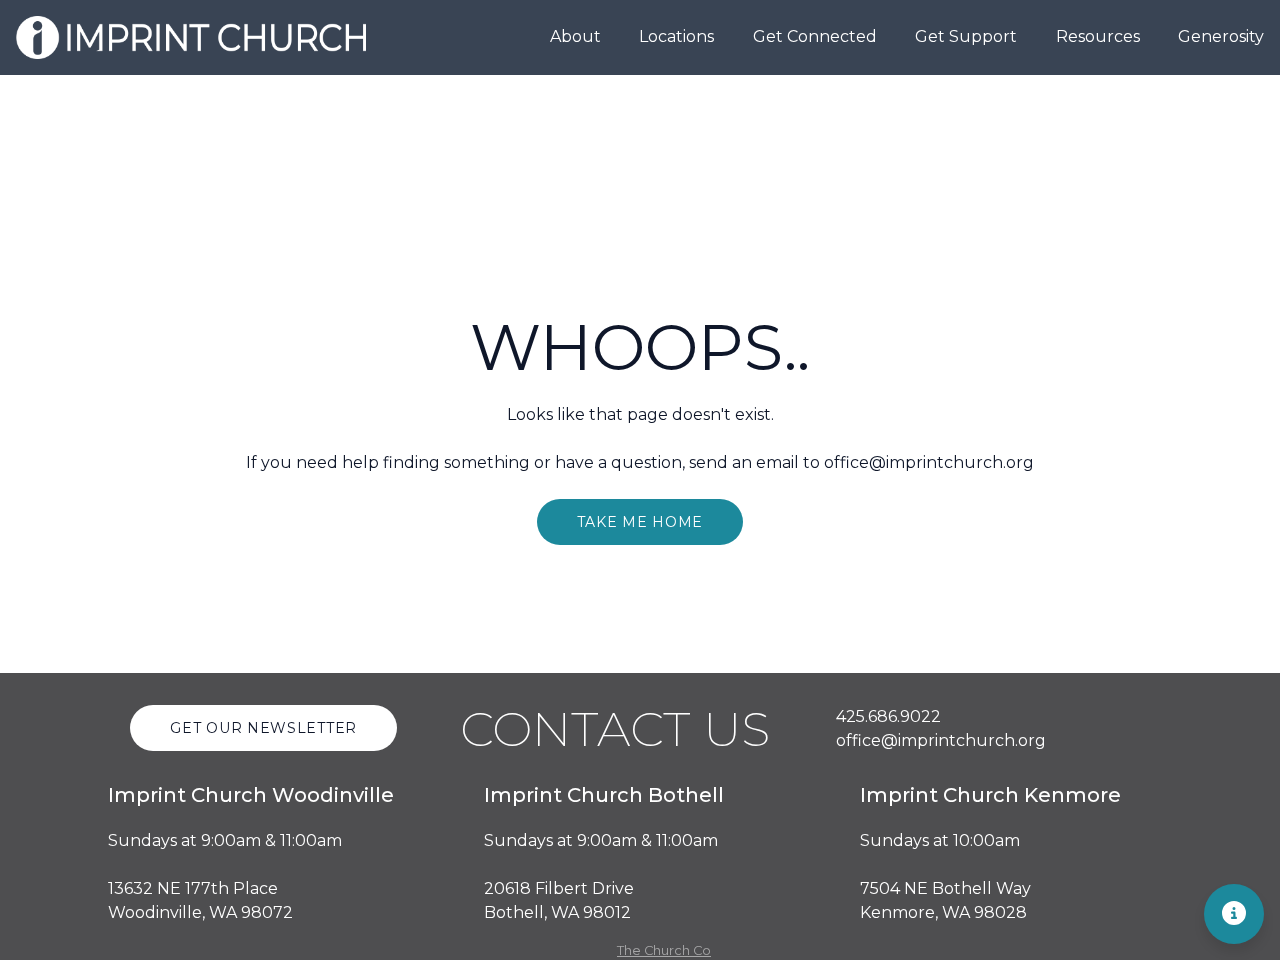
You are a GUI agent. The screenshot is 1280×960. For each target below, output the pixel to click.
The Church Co (664, 950)
